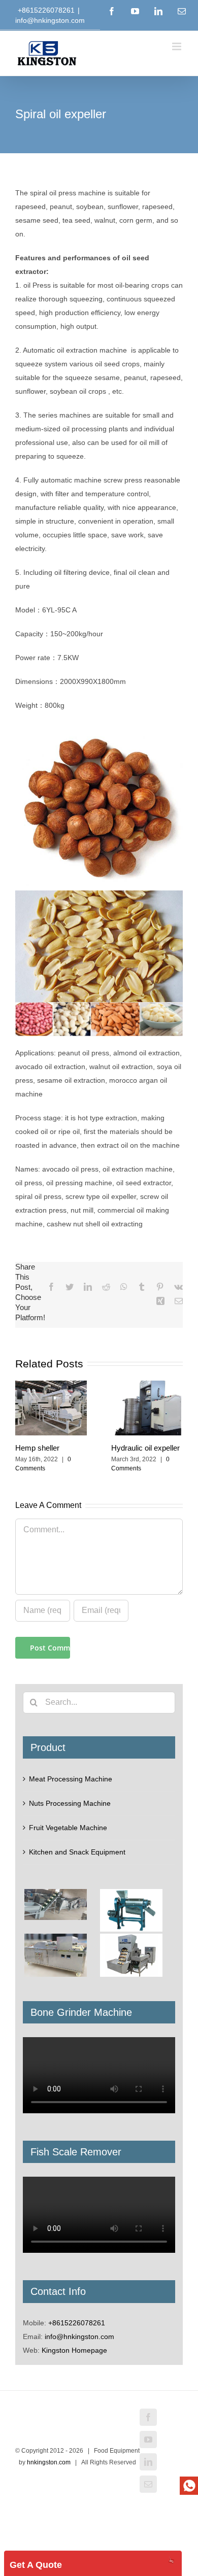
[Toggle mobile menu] (177, 46)
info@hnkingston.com (50, 20)
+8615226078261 (77, 2323)
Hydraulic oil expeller (145, 1448)
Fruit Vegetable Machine (68, 1828)
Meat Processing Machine (71, 1779)
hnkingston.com (49, 2462)
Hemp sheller (37, 1448)
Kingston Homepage (74, 2350)
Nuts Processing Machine (70, 1803)
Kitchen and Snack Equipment (77, 1852)
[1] (189, 2486)
